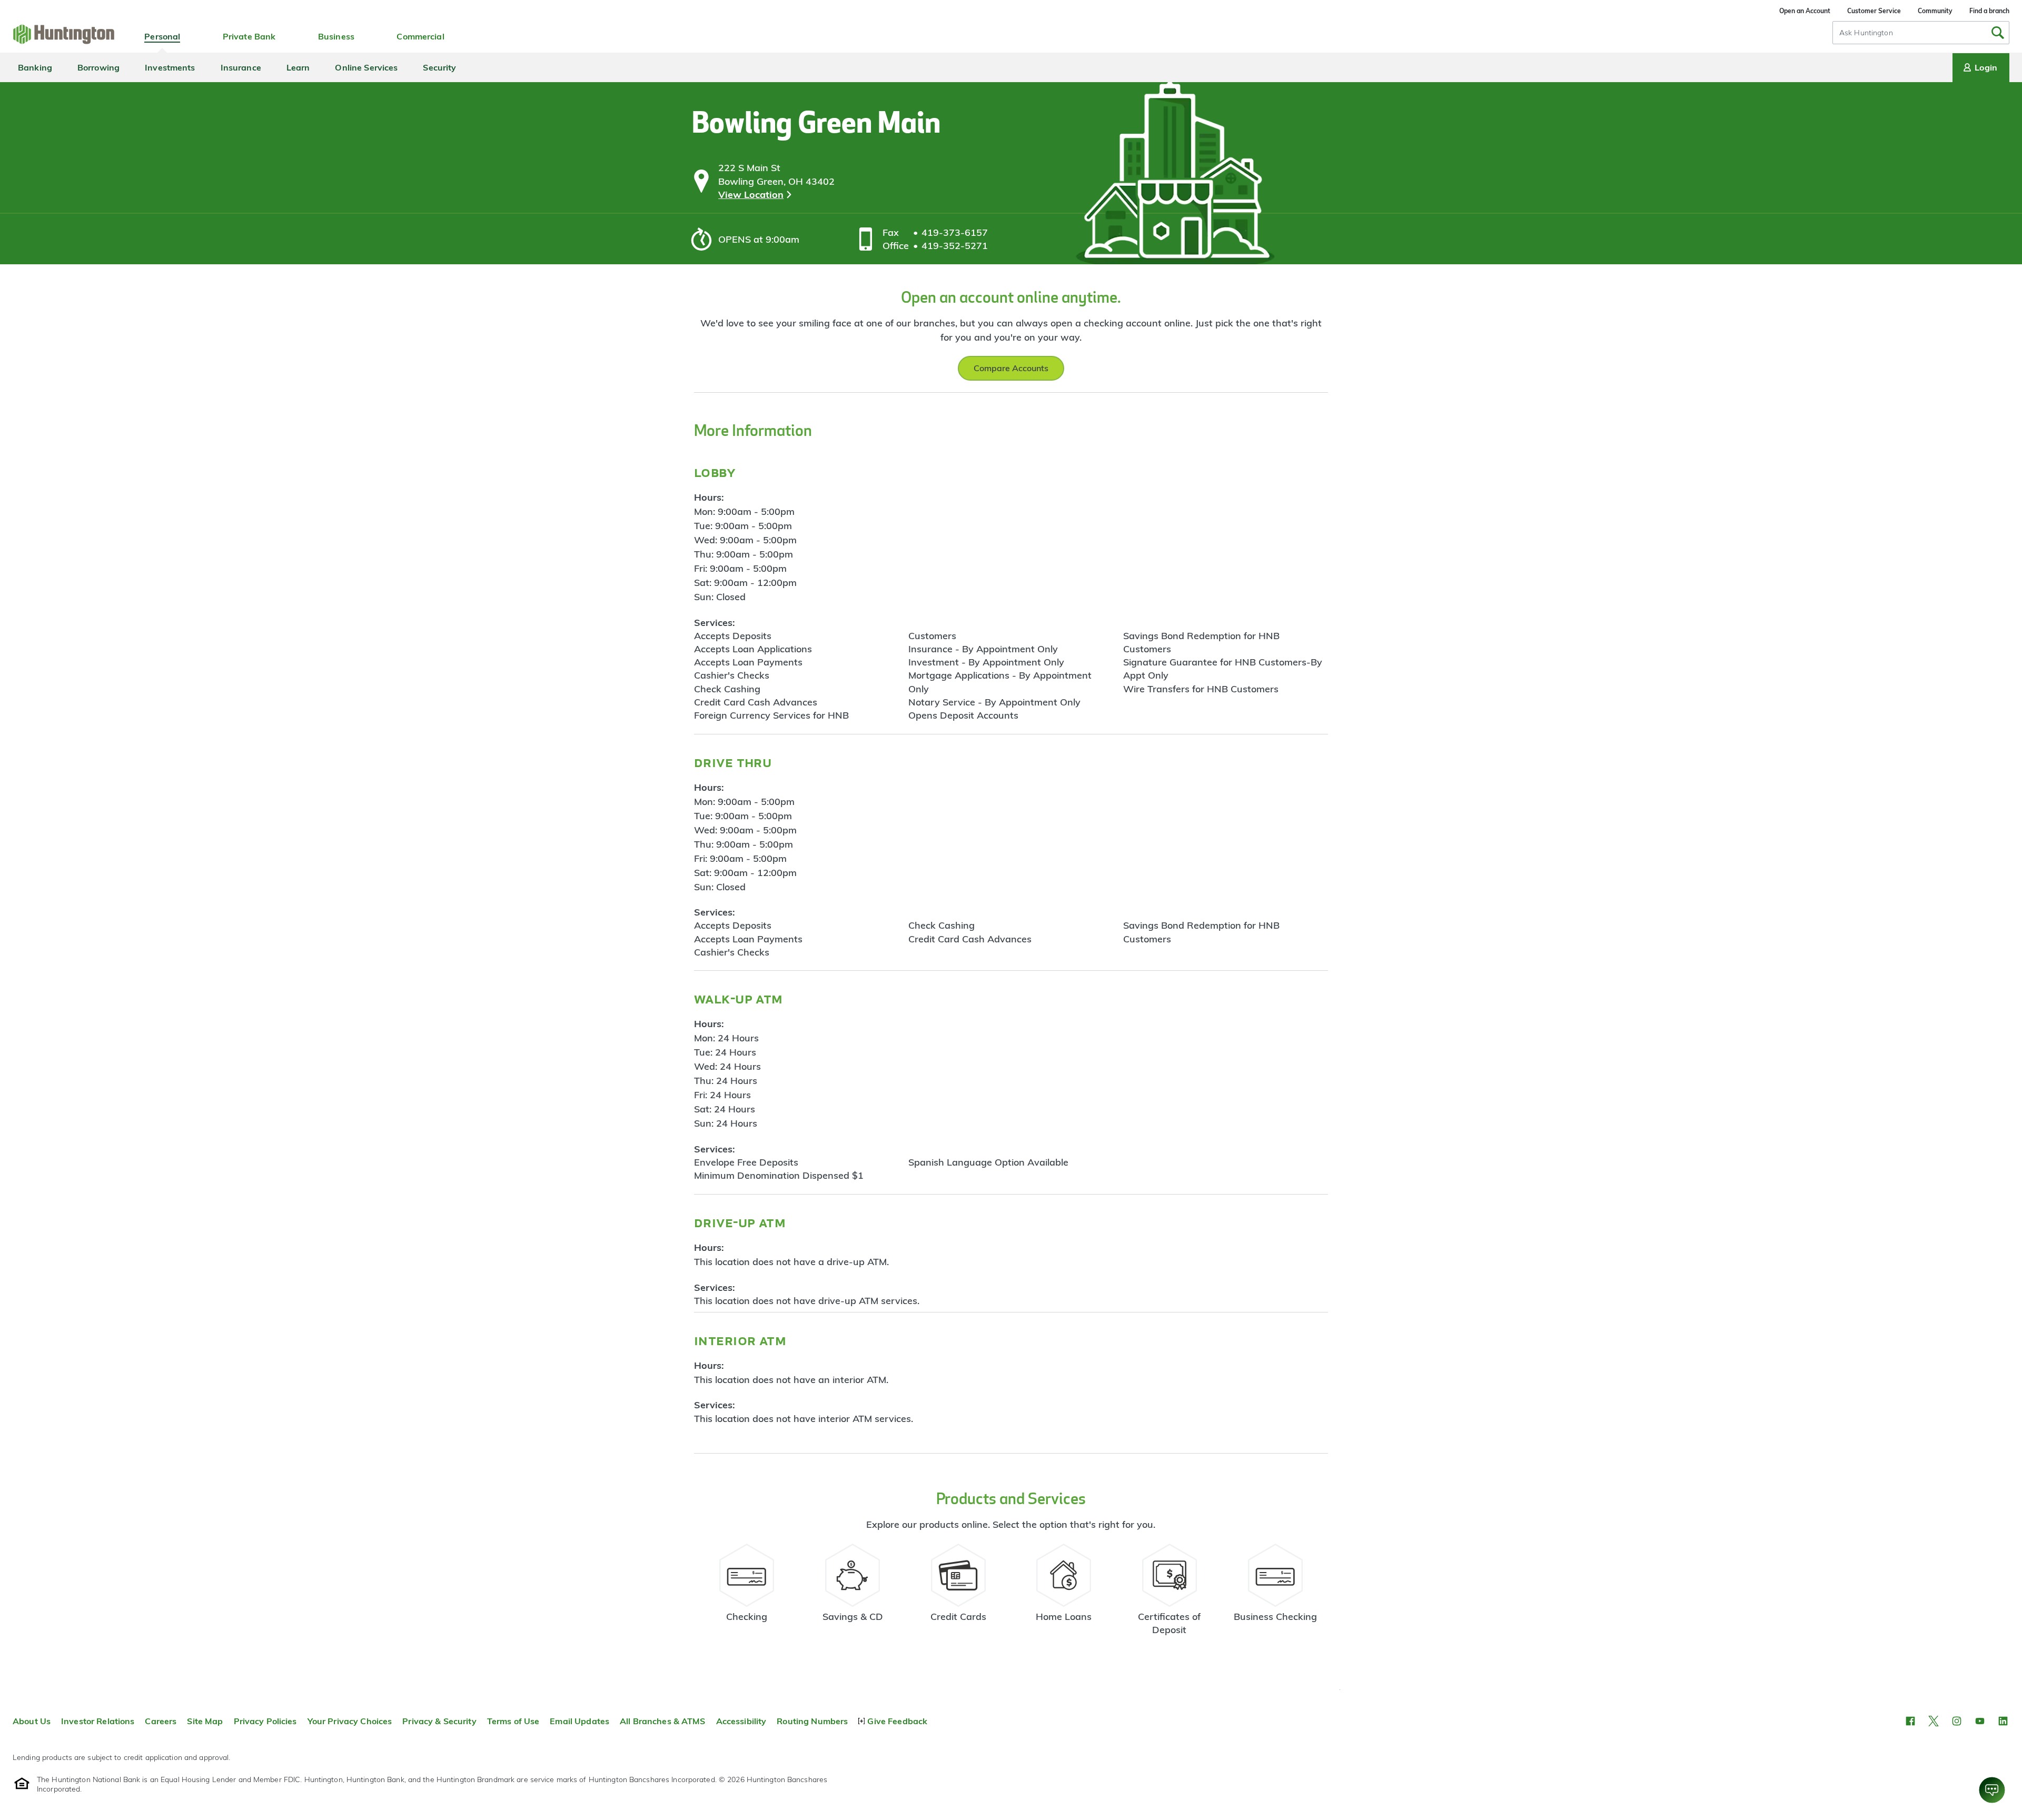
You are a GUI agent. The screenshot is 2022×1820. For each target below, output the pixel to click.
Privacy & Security (439, 1721)
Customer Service (1874, 11)
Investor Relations (98, 1721)
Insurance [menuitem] (241, 67)
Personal (162, 36)
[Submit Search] (1998, 33)
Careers (161, 1721)
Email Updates (579, 1721)
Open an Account (1805, 11)
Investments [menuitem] (170, 67)
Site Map (205, 1721)
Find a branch (1989, 11)
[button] (1910, 1721)
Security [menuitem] (439, 67)
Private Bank (249, 36)
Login (1986, 67)
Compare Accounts (1011, 368)
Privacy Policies (265, 1721)
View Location (751, 195)
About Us (32, 1721)
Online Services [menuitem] (366, 67)
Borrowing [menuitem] (98, 67)
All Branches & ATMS (663, 1721)
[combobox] (1921, 33)
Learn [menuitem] (298, 67)
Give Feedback (897, 1721)
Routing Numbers (812, 1721)
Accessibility (741, 1721)
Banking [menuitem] (35, 67)
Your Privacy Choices (350, 1721)
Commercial (420, 36)
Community (1935, 11)
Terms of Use (513, 1721)
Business (336, 36)
